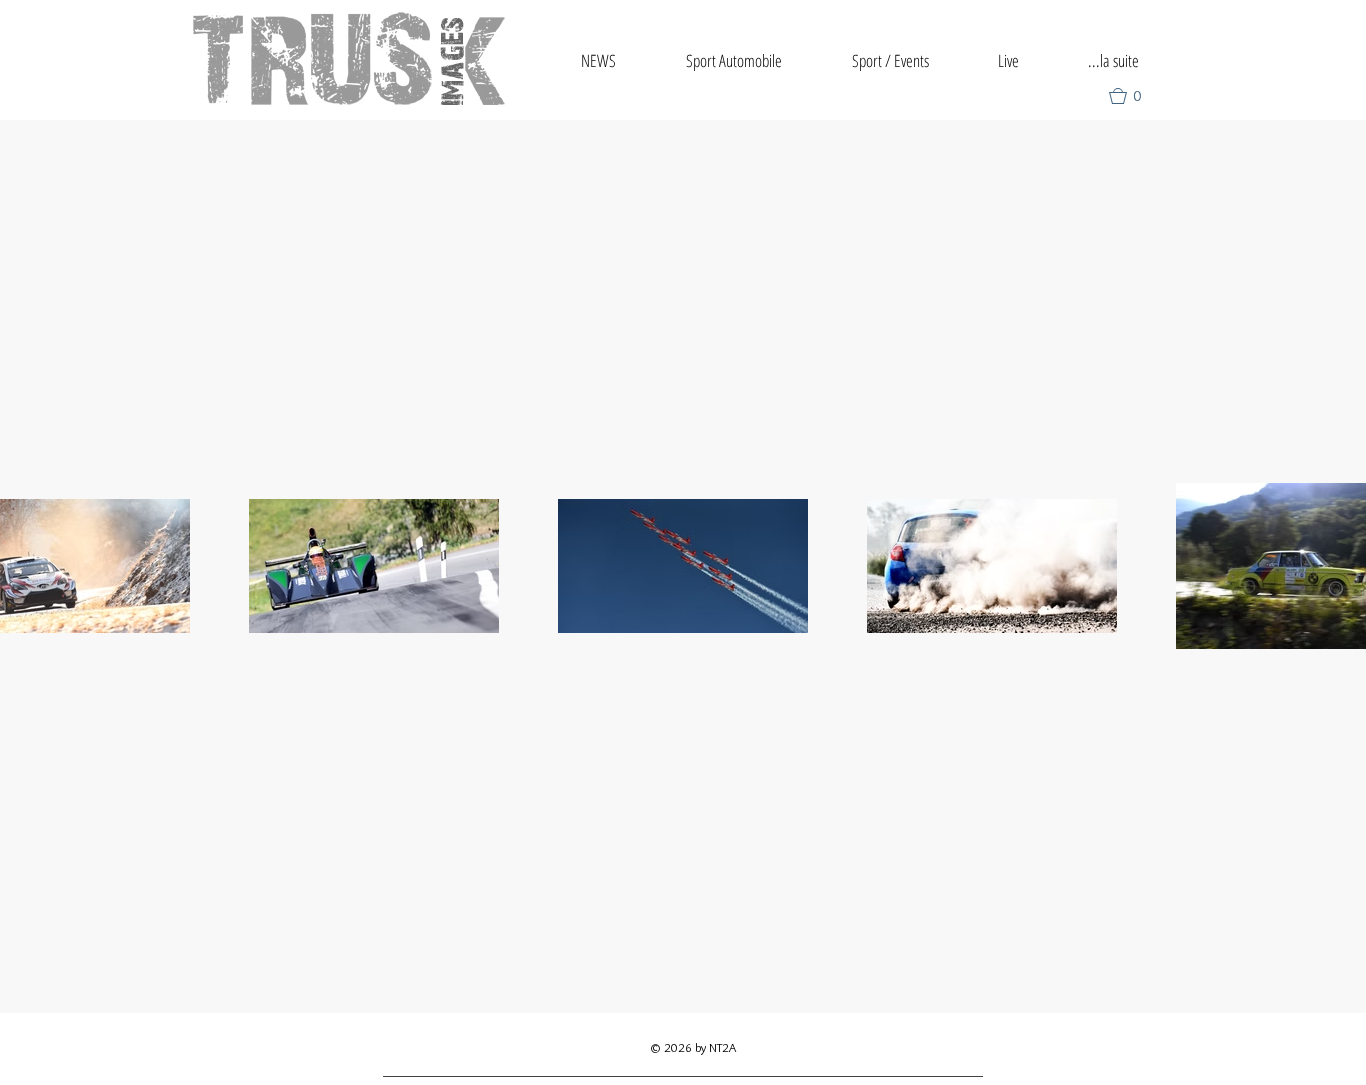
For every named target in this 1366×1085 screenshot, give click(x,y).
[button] (1134, 96)
